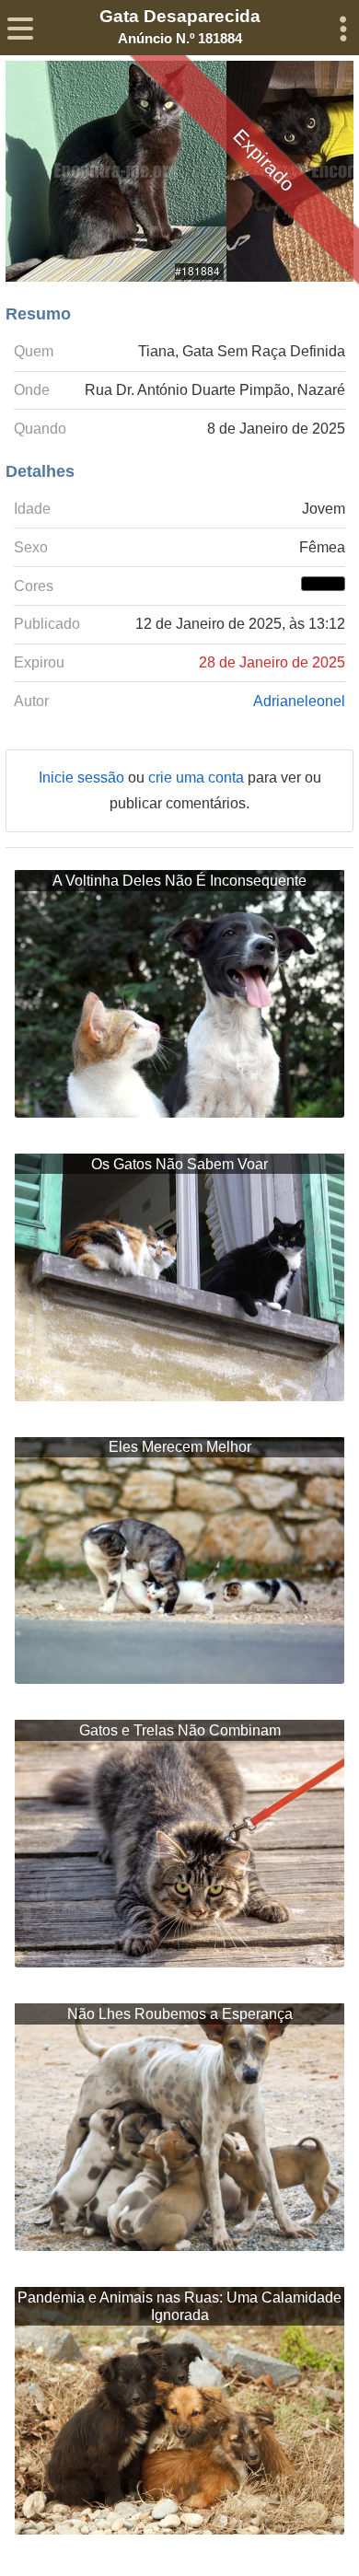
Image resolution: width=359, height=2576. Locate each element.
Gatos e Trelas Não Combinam (180, 1730)
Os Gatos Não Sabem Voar (179, 1164)
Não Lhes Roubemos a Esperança (180, 2014)
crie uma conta (198, 777)
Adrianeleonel (299, 701)
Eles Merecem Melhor (180, 1447)
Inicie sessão (83, 777)
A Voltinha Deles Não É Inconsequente (179, 881)
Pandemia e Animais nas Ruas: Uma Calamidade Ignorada (179, 2306)
